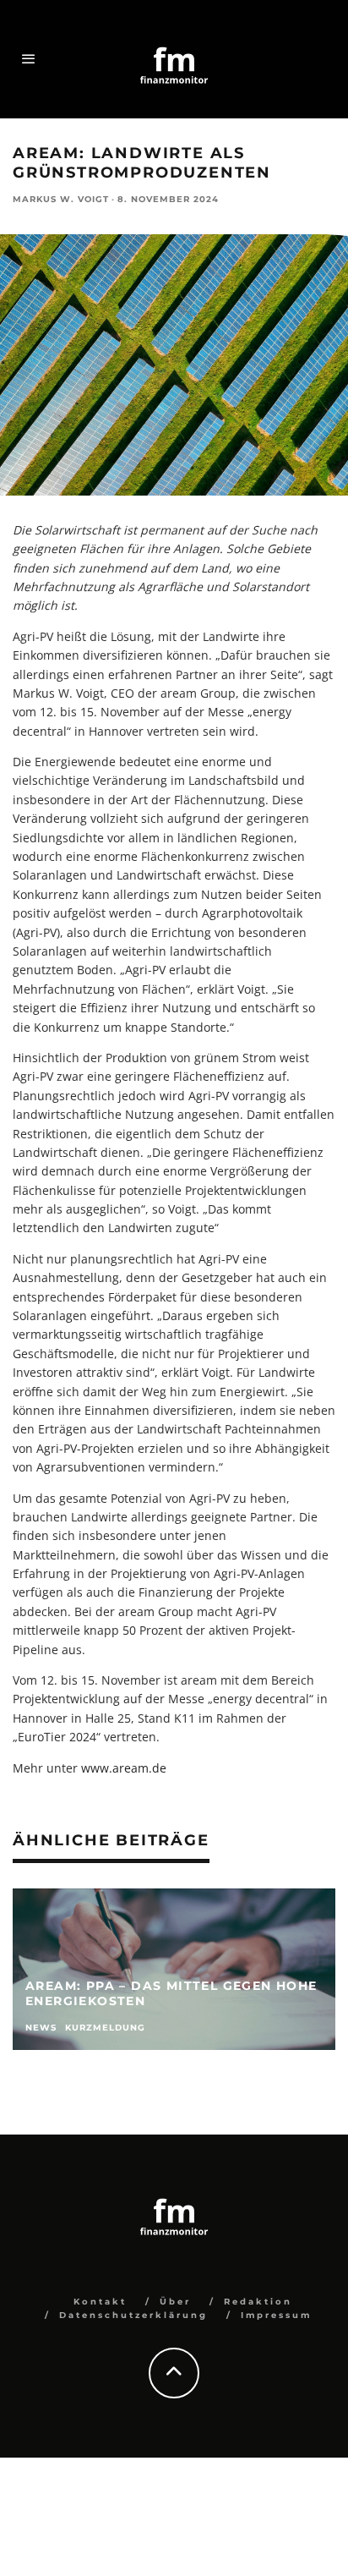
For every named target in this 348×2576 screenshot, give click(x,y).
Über (175, 2302)
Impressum (276, 2315)
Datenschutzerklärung (133, 2315)
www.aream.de (124, 1768)
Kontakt (100, 2302)
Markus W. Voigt (61, 199)
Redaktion (258, 2302)
